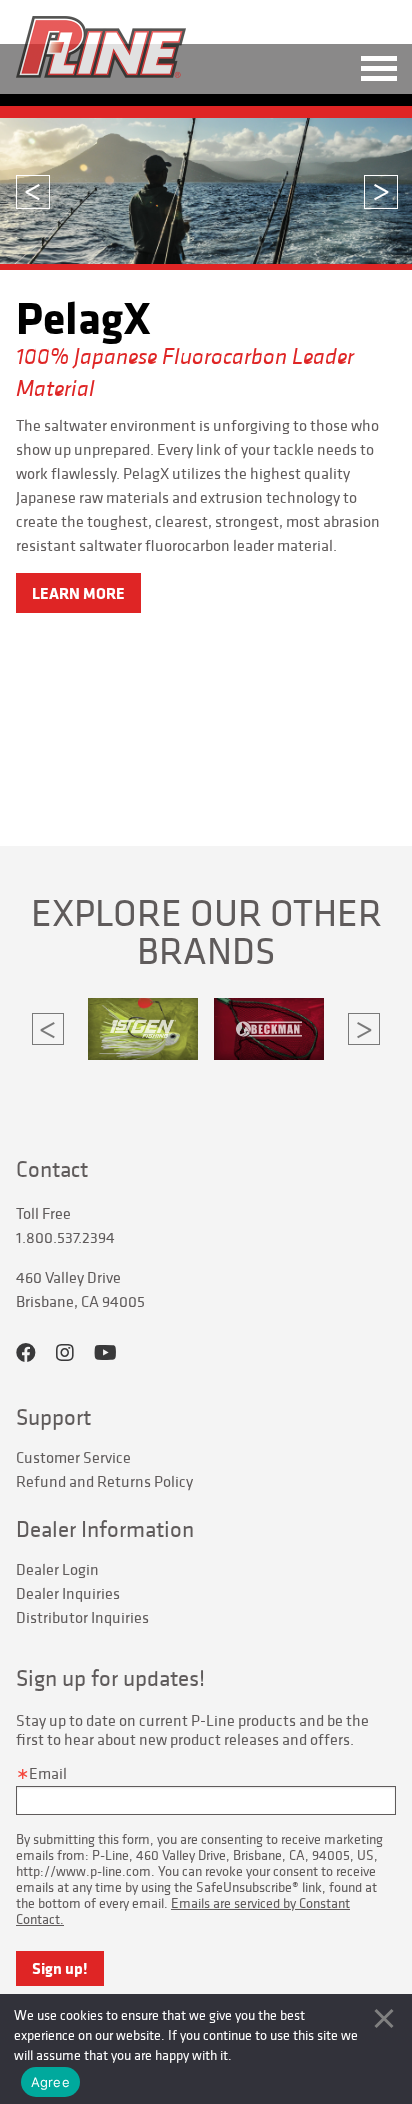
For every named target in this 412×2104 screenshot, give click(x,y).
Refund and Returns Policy (104, 1481)
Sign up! (60, 1968)
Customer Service (73, 1457)
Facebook (26, 1353)
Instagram (65, 1353)
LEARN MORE (78, 593)
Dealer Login (57, 1569)
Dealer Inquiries (68, 1593)
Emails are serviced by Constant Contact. (183, 1911)
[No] (384, 2018)
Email (48, 1773)
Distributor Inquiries (82, 1617)
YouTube (105, 1353)
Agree (50, 2082)
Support (53, 1417)
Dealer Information (105, 1529)
